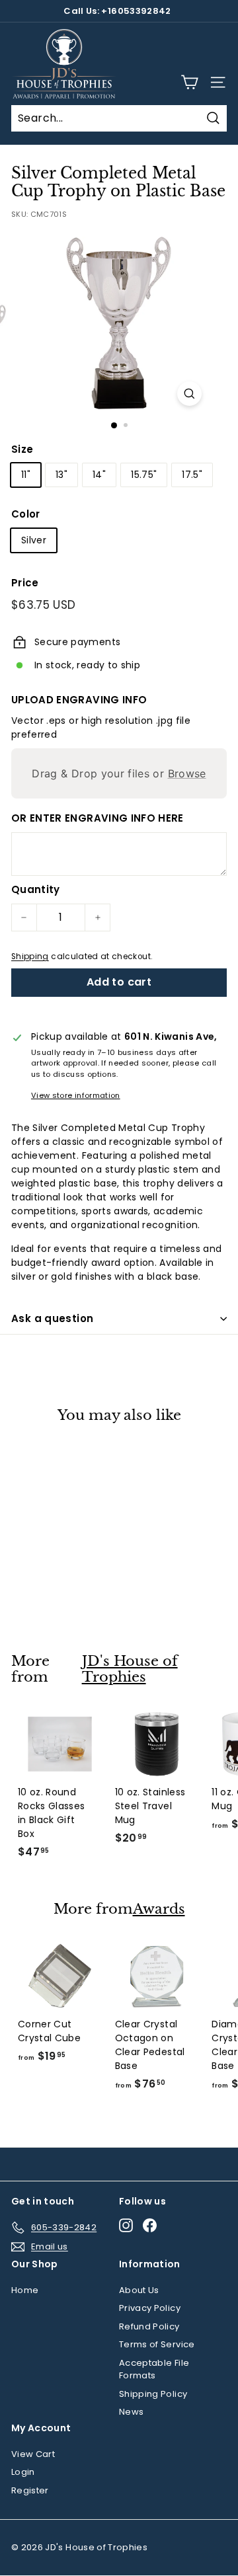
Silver (34, 540)
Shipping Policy (153, 2394)
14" (99, 475)
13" (61, 475)
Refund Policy (149, 2326)
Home (25, 2290)
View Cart (33, 2454)
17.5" (192, 475)
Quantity (36, 889)
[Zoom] (189, 394)
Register (30, 2490)
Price (25, 583)
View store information (76, 1095)
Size (22, 449)
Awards (159, 1909)
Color (26, 514)
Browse (187, 773)
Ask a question (52, 1318)
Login (23, 2472)
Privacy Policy (150, 2308)
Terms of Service (157, 2344)
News (131, 2412)
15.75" (144, 475)
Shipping (30, 956)
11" (26, 475)
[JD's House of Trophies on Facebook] (150, 2225)
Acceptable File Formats (154, 2369)
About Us (139, 2290)
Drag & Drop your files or (119, 773)
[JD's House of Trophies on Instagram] (126, 2225)
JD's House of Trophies (130, 1669)
